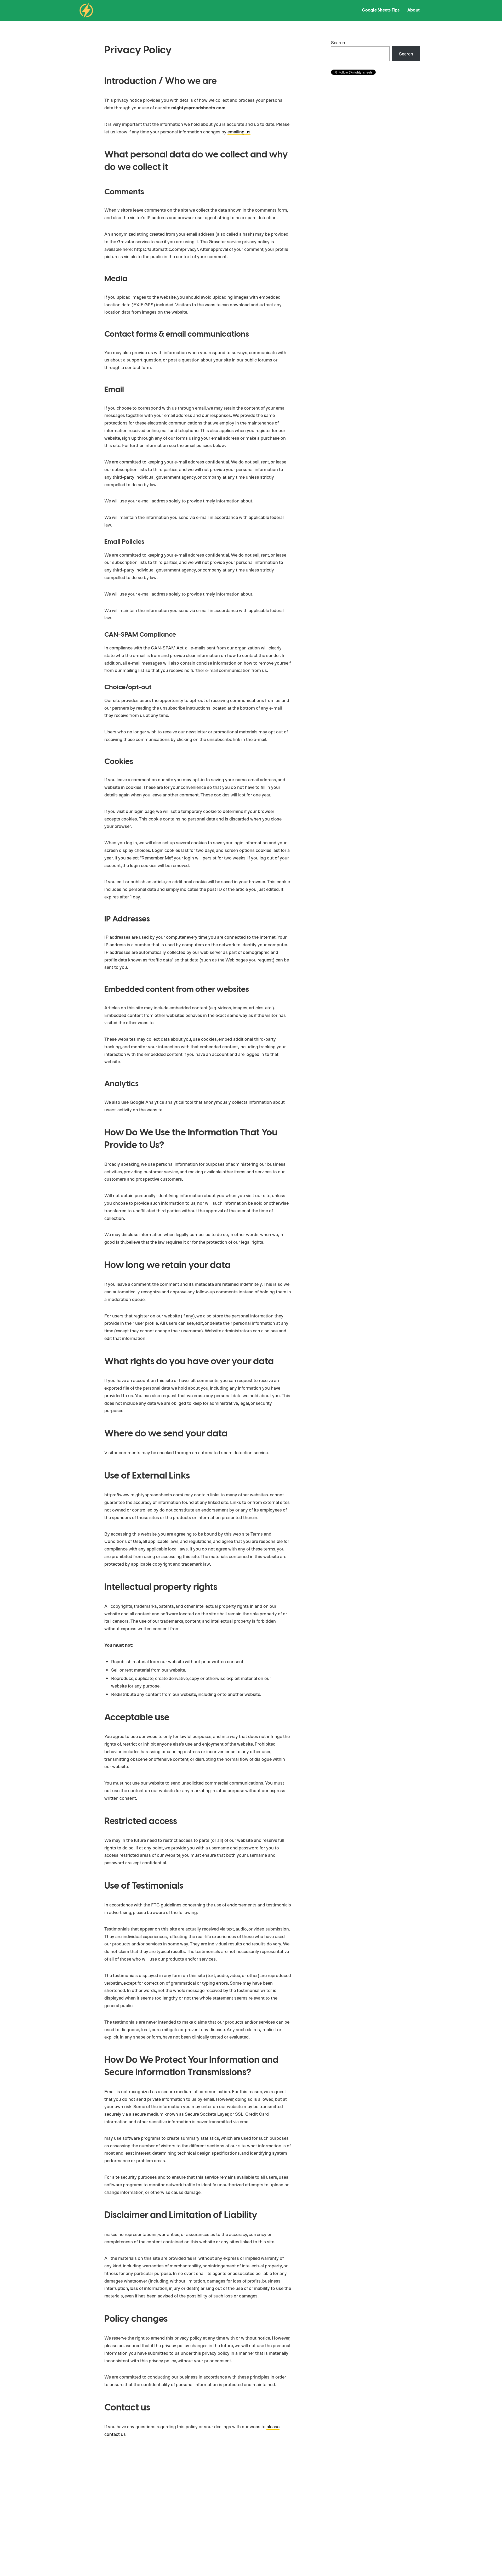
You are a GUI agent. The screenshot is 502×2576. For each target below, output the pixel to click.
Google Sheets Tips (381, 10)
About (413, 10)
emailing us (239, 132)
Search (338, 42)
